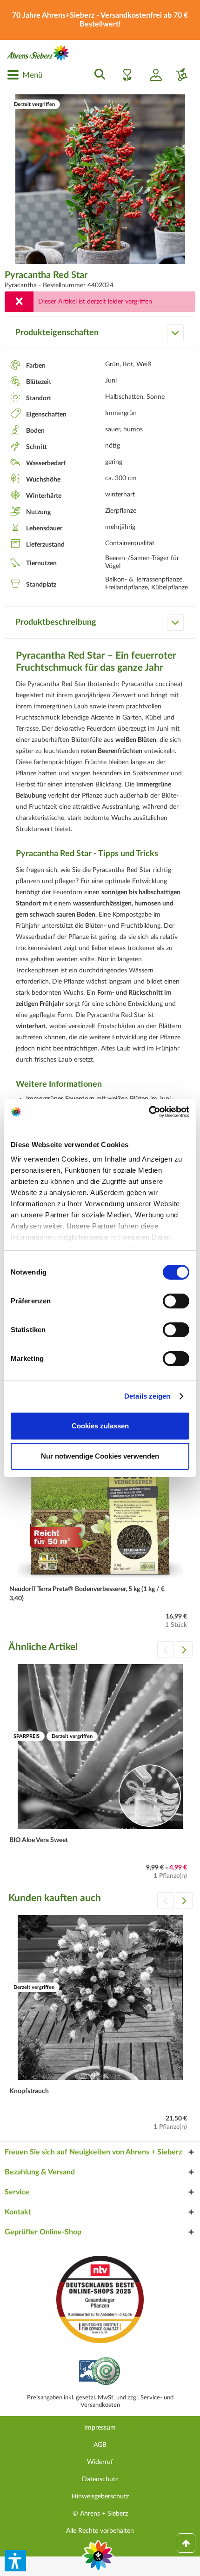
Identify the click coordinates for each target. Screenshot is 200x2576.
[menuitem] (25, 75)
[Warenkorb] (178, 75)
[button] (15, 2561)
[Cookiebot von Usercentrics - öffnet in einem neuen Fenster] (149, 1112)
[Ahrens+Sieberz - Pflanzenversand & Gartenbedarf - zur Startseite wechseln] (38, 53)
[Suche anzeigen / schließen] (97, 75)
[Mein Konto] (152, 75)
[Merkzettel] (125, 75)
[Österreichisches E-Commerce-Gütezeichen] (100, 2372)
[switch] (176, 1301)
